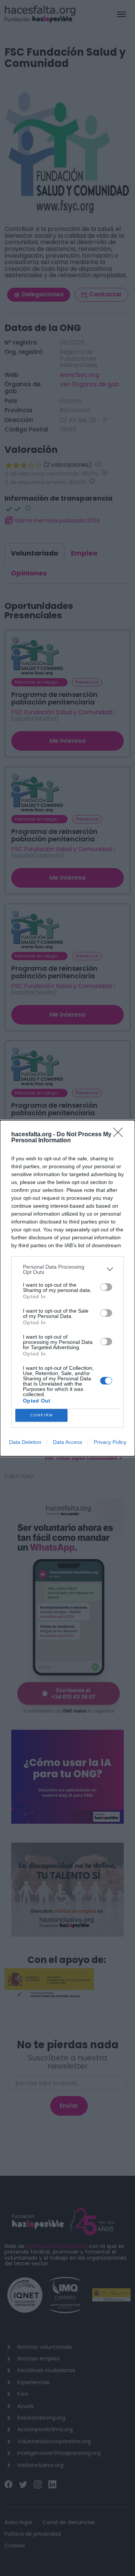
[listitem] (67, 1269)
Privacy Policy (110, 1442)
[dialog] (67, 1288)
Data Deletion (25, 1442)
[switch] (106, 1287)
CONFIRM (42, 1415)
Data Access (67, 1442)
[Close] (120, 1135)
